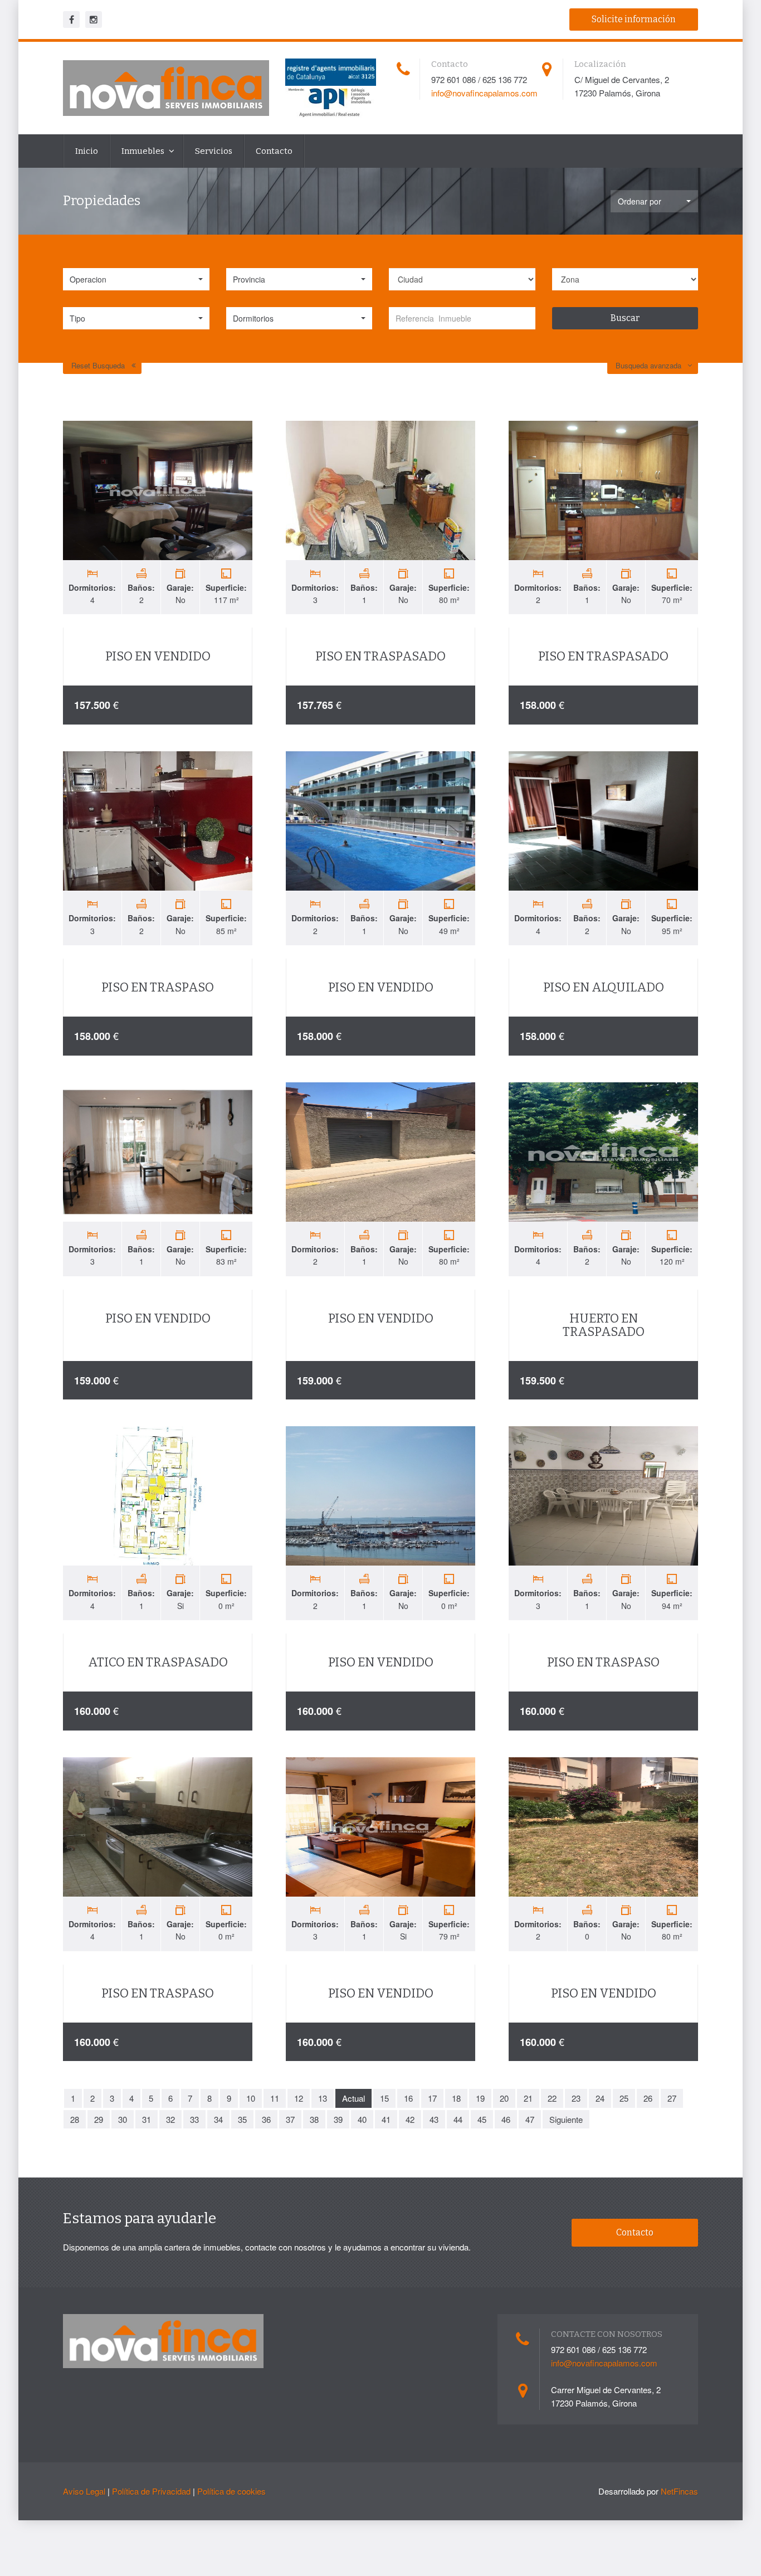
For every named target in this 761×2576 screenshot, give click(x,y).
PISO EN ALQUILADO (604, 987)
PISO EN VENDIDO (158, 656)
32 (170, 2119)
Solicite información (634, 19)
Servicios (214, 151)
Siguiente (566, 2119)
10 (251, 2098)
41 (386, 2119)
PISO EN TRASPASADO (380, 656)
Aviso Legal (84, 2491)
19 (480, 2098)
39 (338, 2119)
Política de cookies (231, 2491)
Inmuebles (144, 151)
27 (672, 2098)
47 (530, 2119)
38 (314, 2119)
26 (648, 2098)
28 (75, 2119)
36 (266, 2119)
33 (194, 2119)
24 (600, 2098)
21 (528, 2098)
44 (458, 2119)
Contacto (274, 151)
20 (504, 2098)
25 (624, 2098)
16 (408, 2098)
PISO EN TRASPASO (158, 987)
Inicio (87, 151)
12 (299, 2098)
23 (576, 2098)
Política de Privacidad (151, 2491)
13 (323, 2098)
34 (218, 2119)
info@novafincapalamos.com (484, 93)
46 (506, 2119)
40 (362, 2119)
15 (384, 2098)
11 (275, 2098)
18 (456, 2098)
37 (290, 2119)
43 (434, 2119)
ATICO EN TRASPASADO (158, 1662)
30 (123, 2119)
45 (482, 2119)
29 (99, 2119)
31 (147, 2119)
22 (552, 2098)
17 (432, 2098)
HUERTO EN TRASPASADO (604, 1325)
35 (242, 2119)
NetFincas (679, 2491)
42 (410, 2119)
